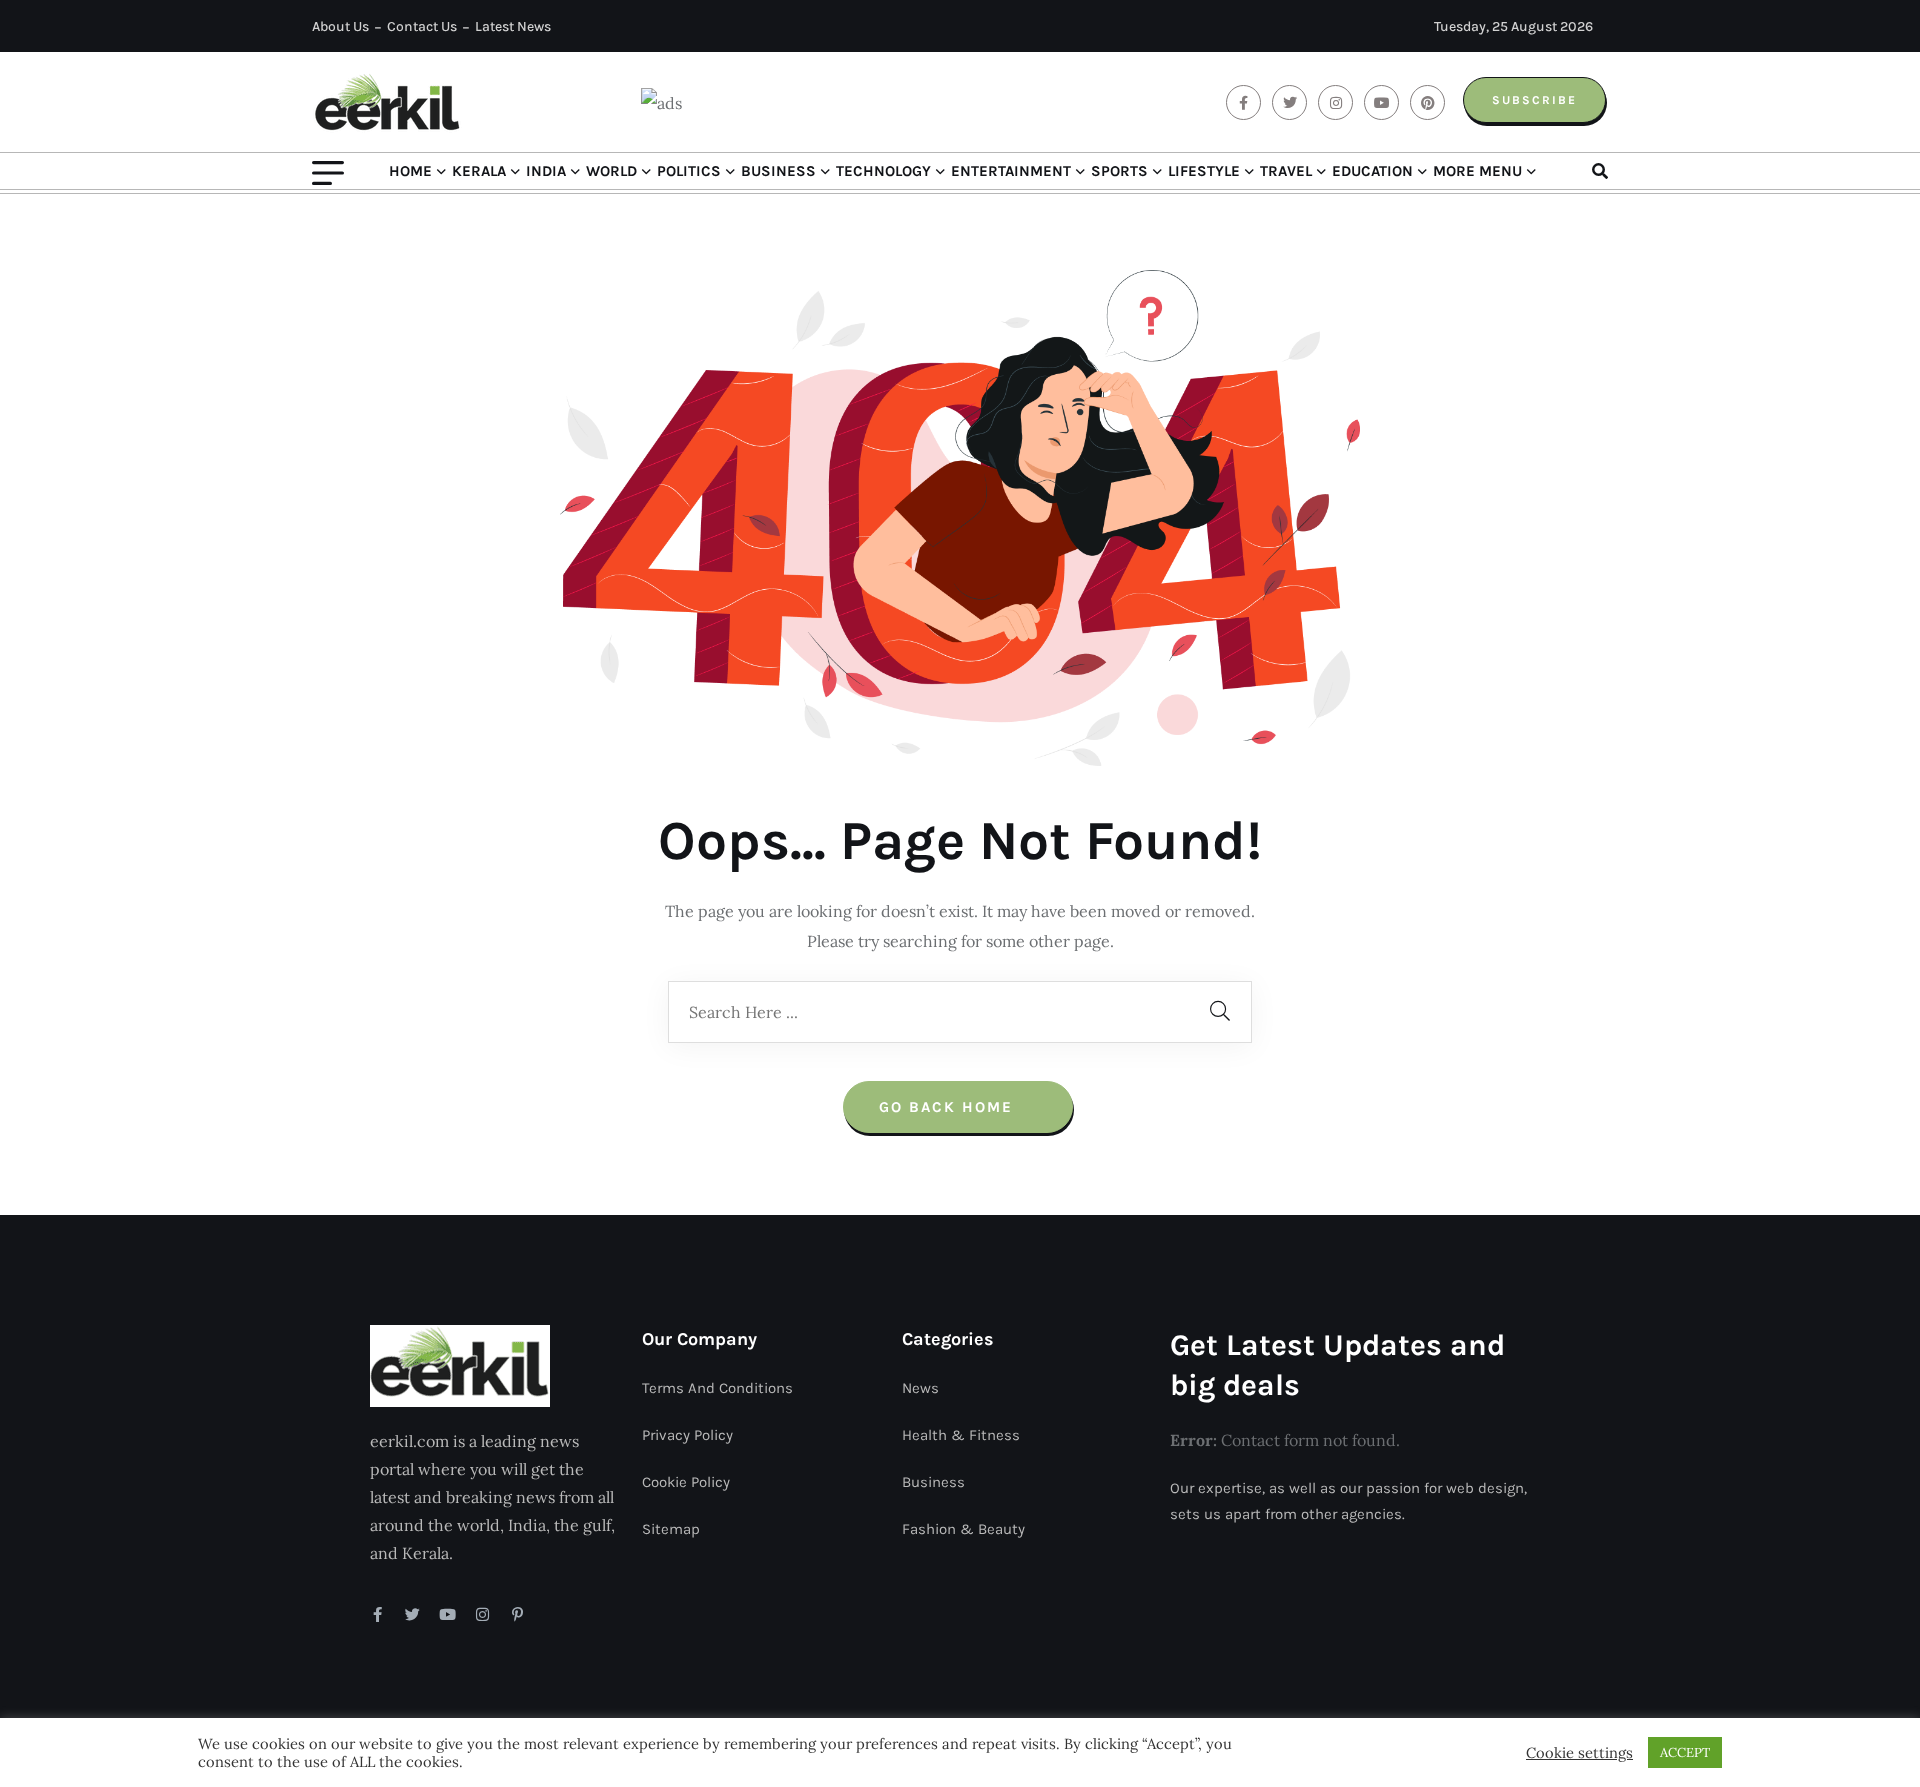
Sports (1119, 171)
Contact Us (422, 26)
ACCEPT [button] (1685, 1752)
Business (778, 171)
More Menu (1477, 171)
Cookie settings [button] (1579, 1753)
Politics (689, 171)
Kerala (479, 171)
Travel (1286, 171)
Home (410, 171)
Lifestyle (1204, 171)
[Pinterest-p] (517, 1614)
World (611, 171)
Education (1372, 171)
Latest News (513, 26)
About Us (340, 26)
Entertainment (1011, 171)
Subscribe (1534, 100)
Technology (883, 171)
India (546, 171)
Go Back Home (949, 1107)
